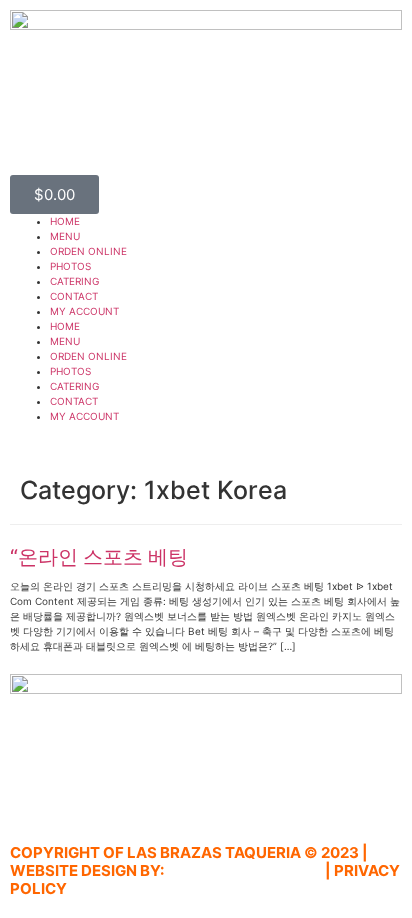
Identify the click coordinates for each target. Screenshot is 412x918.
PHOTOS (70, 266)
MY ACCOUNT (84, 311)
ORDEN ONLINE (88, 251)
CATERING (74, 281)
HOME (65, 221)
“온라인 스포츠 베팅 (99, 557)
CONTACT (74, 296)
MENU (65, 236)
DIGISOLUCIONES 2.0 (244, 870)
